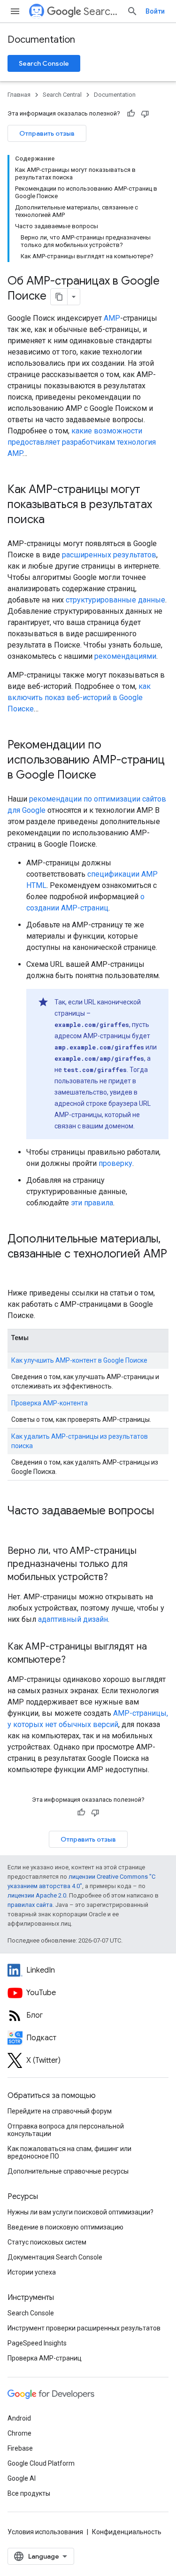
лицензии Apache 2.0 (37, 1895)
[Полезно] (131, 114)
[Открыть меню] (15, 11)
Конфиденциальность (127, 2532)
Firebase (20, 2448)
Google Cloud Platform (41, 2463)
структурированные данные (115, 600)
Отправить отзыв (47, 133)
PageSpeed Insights (37, 2343)
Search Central (101, 12)
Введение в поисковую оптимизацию (65, 2227)
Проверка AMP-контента (50, 1403)
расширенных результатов (109, 555)
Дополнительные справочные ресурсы (68, 2171)
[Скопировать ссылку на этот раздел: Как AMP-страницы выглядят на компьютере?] (75, 1660)
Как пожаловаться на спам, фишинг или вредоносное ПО (69, 2152)
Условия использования (45, 2532)
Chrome (19, 2433)
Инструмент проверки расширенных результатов (84, 2328)
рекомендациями (125, 656)
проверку (115, 1163)
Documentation (41, 40)
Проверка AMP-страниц (45, 2358)
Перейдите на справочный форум (60, 2111)
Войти (155, 11)
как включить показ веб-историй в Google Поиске (79, 698)
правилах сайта (30, 1905)
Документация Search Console (55, 2257)
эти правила (92, 1203)
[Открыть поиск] (132, 11)
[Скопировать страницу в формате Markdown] (59, 297)
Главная (19, 95)
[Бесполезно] (145, 114)
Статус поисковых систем (47, 2242)
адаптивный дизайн (73, 1619)
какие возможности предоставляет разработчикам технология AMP (82, 442)
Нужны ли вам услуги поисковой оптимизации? (80, 2212)
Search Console (44, 63)
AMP (112, 318)
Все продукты (29, 2493)
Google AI (22, 2478)
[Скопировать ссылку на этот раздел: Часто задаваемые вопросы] (17, 1527)
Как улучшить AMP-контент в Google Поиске (79, 1360)
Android (19, 2418)
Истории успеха (32, 2272)
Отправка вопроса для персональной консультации (66, 2130)
